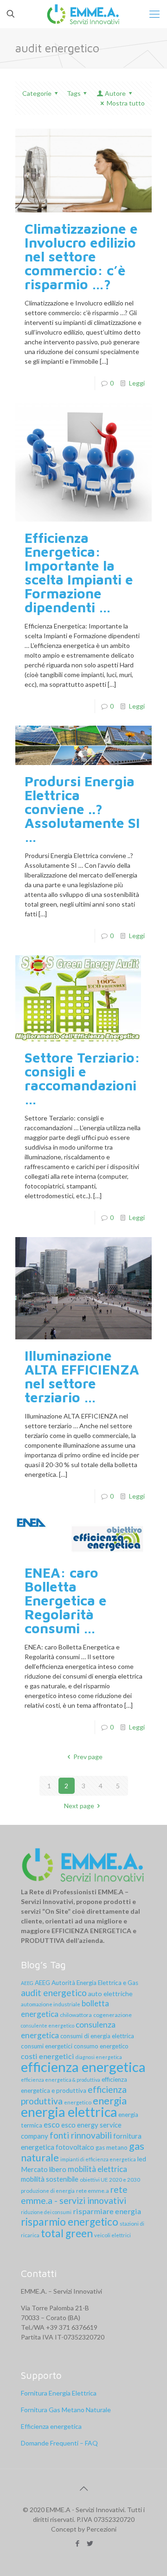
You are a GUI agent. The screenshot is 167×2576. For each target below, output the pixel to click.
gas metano (112, 2147)
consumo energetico (101, 2046)
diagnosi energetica (99, 2057)
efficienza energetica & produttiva (61, 2080)
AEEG (27, 1983)
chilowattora (76, 2015)
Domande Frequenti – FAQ (59, 2443)
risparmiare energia (107, 2211)
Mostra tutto (126, 103)
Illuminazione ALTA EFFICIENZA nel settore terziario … (82, 1376)
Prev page (88, 1757)
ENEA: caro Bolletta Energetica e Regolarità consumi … (66, 1600)
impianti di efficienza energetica (98, 2159)
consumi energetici (47, 2046)
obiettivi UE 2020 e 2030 (110, 2180)
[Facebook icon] (77, 2543)
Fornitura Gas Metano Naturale (66, 2410)
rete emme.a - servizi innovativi (74, 2195)
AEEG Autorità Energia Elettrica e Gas (87, 1983)
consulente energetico (48, 2025)
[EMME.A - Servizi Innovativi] (83, 14)
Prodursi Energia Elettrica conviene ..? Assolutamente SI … (82, 809)
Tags (74, 93)
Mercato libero (44, 2169)
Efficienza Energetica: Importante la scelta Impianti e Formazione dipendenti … (79, 572)
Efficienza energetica (51, 2426)
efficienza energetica (83, 2067)
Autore (115, 93)
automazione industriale (51, 2004)
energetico (78, 2102)
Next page (79, 1806)
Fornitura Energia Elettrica (59, 2393)
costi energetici (48, 2056)
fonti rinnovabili (81, 2135)
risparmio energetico (70, 2222)
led (142, 2159)
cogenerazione (112, 2015)
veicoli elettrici (112, 2235)
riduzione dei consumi (46, 2212)
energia (110, 2100)
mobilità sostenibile (50, 2179)
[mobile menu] (154, 14)
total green (67, 2233)
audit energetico (54, 1993)
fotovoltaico (75, 2147)
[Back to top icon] (83, 2488)
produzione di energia (48, 2191)
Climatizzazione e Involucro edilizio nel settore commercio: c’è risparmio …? (81, 256)
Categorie (37, 93)
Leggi (137, 383)
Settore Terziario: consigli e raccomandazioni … (82, 1078)
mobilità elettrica (97, 2169)
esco (52, 2125)
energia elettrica (69, 2112)
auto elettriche (110, 1994)
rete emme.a (93, 2191)
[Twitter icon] (90, 2543)
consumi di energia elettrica (97, 2036)
